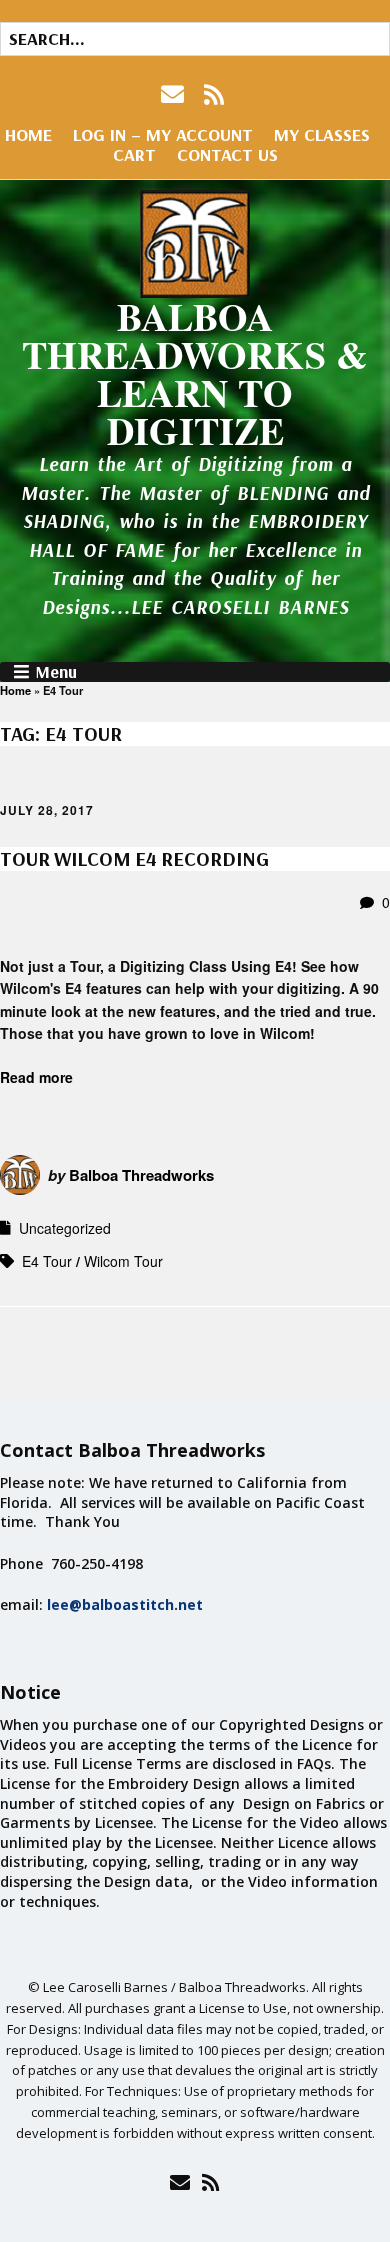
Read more (36, 1077)
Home (28, 134)
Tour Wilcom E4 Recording (134, 858)
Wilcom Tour (123, 1261)
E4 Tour (47, 1261)
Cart (134, 154)
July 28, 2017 (47, 810)
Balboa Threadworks (141, 1175)
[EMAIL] (174, 94)
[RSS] (214, 94)
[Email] (179, 2182)
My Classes (322, 134)
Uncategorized (65, 1228)
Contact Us (227, 154)
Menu (56, 672)
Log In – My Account (163, 134)
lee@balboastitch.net (125, 1604)
